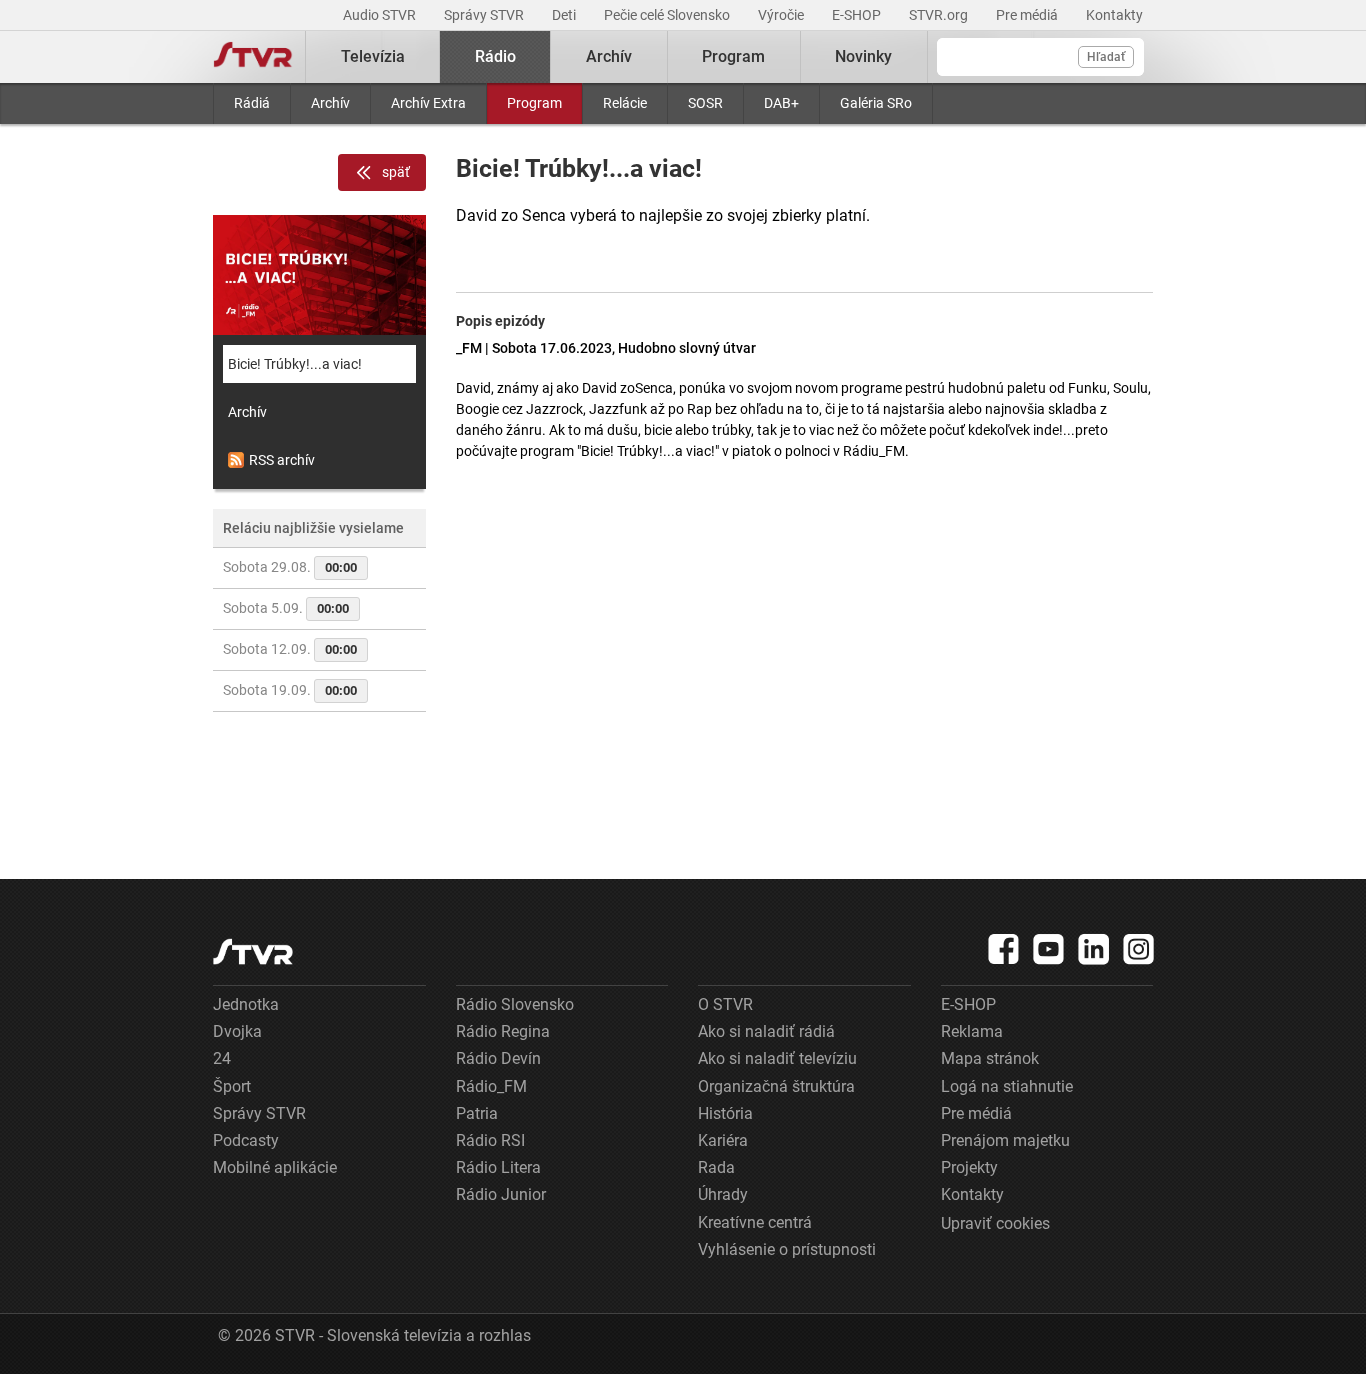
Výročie (782, 15)
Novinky (863, 56)
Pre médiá (1028, 15)
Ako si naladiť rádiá (766, 1031)
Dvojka (237, 1031)
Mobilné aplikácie (275, 1167)
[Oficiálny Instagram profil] (1139, 949)
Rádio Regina (503, 1031)
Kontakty (1114, 15)
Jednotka (246, 1004)
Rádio (495, 56)
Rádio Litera (498, 1167)
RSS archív (282, 460)
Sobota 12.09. (290, 649)
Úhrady (723, 1194)
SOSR (705, 103)
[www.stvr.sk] (253, 951)
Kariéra (723, 1140)
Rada (716, 1167)
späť (396, 172)
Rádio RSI (490, 1140)
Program (534, 103)
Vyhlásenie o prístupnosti (787, 1249)
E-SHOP (858, 15)
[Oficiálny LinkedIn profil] (1094, 949)
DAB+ (781, 103)
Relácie (625, 103)
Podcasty (246, 1140)
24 (222, 1058)
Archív (330, 103)
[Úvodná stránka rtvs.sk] (253, 57)
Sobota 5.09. (286, 608)
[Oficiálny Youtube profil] (1049, 949)
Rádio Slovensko (515, 1004)
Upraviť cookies (995, 1223)
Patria (477, 1113)
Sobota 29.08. (290, 567)
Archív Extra (428, 103)
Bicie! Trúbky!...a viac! (295, 364)
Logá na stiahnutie (1007, 1086)
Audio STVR (381, 15)
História (725, 1113)
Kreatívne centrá (755, 1222)
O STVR (725, 1004)
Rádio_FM (491, 1086)
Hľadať (1106, 57)
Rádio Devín (498, 1058)
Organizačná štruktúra (776, 1086)
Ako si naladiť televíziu (777, 1058)
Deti (565, 15)
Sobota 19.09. (290, 690)
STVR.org (940, 15)
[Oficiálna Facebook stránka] (1004, 949)
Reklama (972, 1031)
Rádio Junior (501, 1194)
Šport (232, 1086)
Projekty (969, 1167)
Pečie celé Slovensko (668, 15)
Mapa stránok (990, 1058)
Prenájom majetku (1005, 1140)
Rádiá (252, 103)
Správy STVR (485, 15)
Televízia (373, 56)
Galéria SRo (876, 103)
